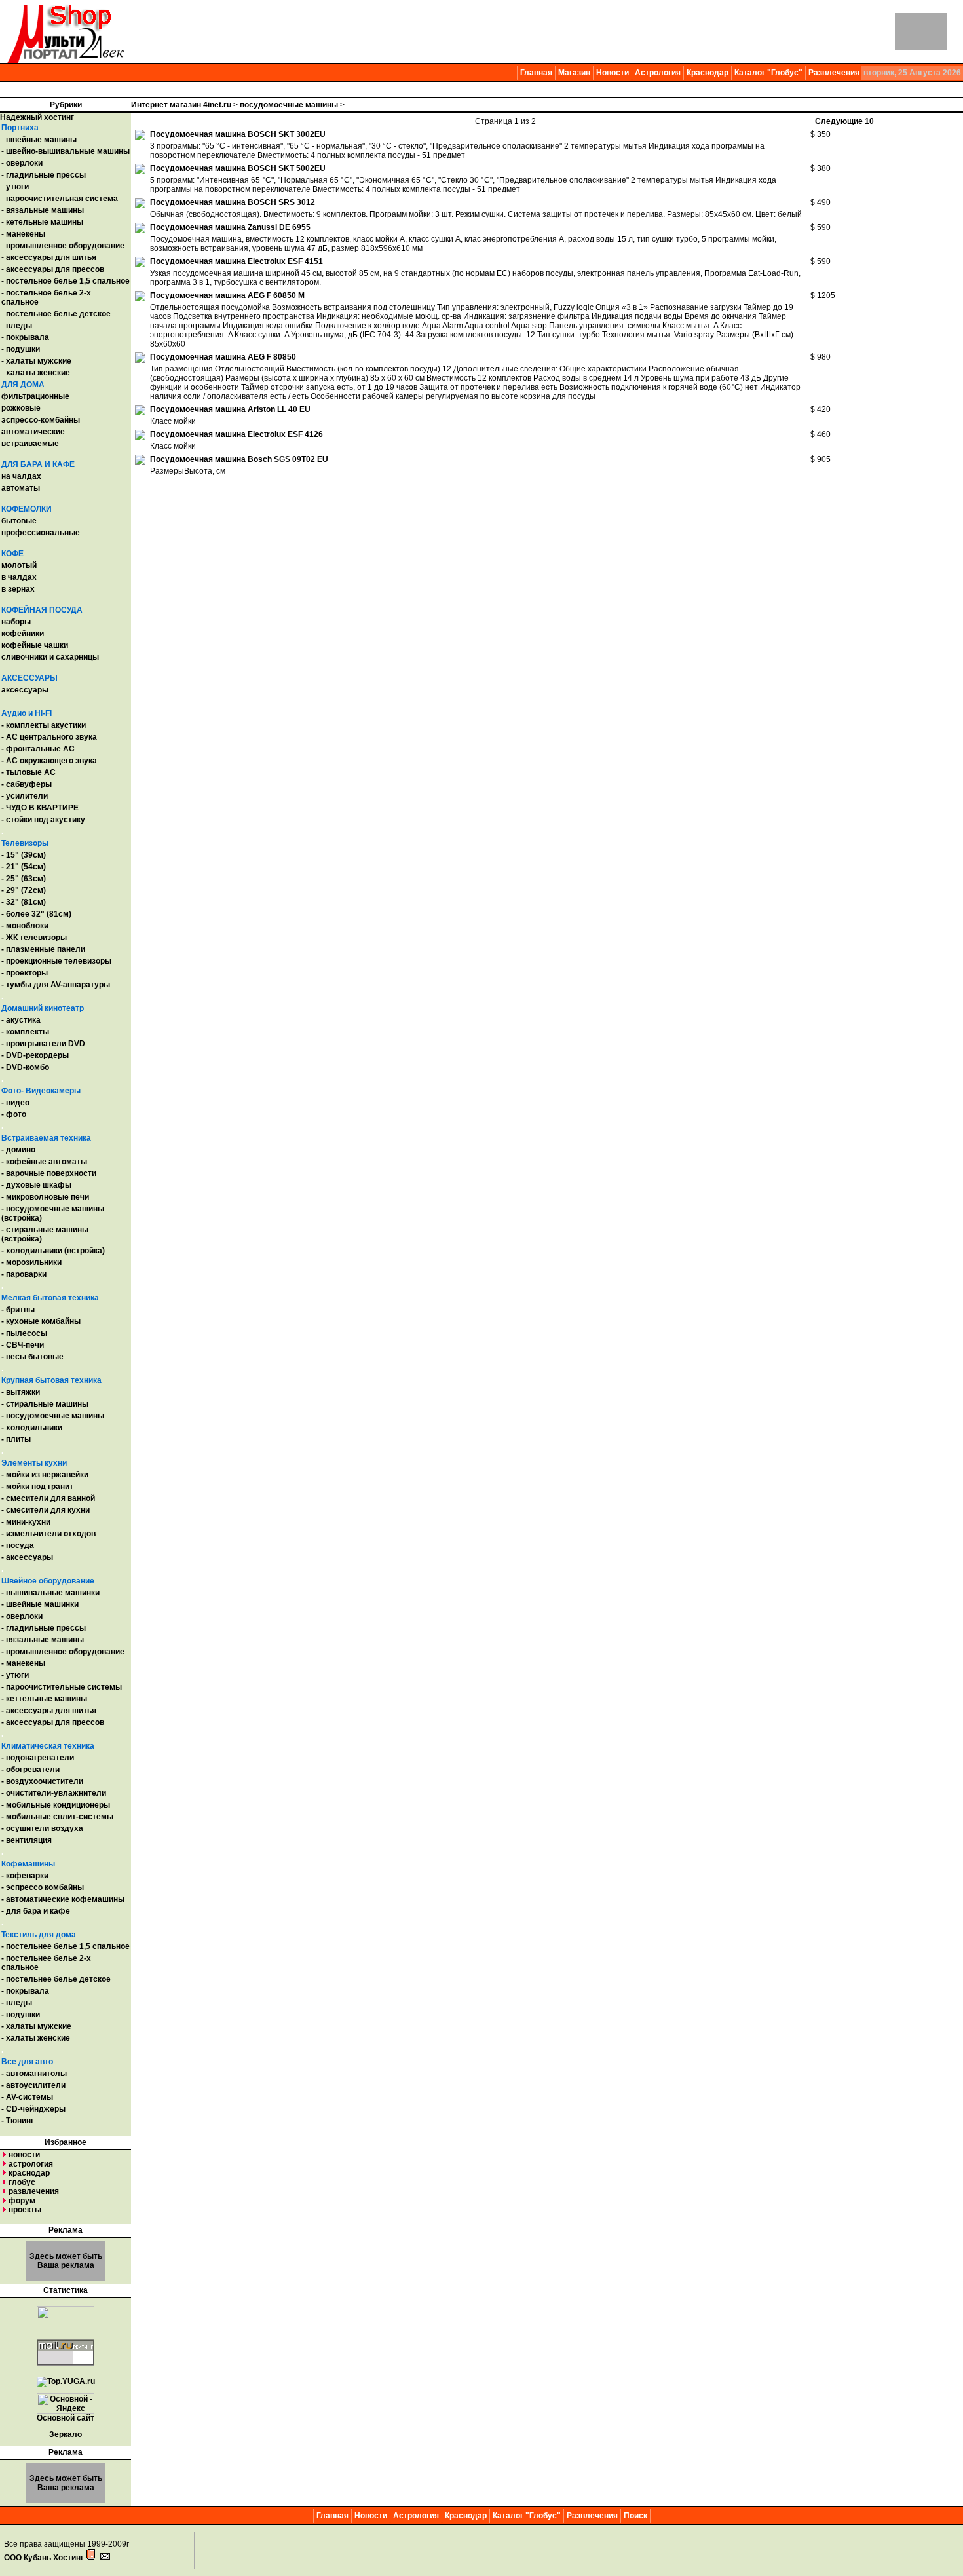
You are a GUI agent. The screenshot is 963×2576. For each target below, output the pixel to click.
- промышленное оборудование (63, 1652)
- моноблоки (25, 926)
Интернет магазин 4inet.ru (181, 105)
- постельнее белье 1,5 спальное (66, 1946)
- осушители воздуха (42, 1828)
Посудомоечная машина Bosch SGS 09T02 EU (239, 459)
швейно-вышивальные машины (68, 151)
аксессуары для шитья (51, 257)
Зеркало (66, 2434)
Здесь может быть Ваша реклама (66, 2261)
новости (24, 2155)
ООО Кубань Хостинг (44, 2558)
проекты (25, 2210)
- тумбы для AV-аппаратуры (56, 985)
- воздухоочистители (42, 1781)
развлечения (34, 2191)
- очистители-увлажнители (54, 1793)
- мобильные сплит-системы (57, 1817)
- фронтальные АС (38, 749)
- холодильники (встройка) (53, 1251)
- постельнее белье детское (56, 1979)
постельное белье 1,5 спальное (68, 281)
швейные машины (41, 140)
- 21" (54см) (24, 867)
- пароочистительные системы (62, 1687)
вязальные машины (45, 210)
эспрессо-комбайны (41, 420)
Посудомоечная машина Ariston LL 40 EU (230, 409)
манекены (26, 234)
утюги (17, 187)
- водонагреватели (38, 1758)
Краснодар (708, 73)
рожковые (21, 408)
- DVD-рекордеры (35, 1055)
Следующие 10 (844, 121)
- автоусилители (33, 2085)
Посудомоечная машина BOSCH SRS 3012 (233, 202)
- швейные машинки (40, 1604)
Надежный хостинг (37, 117)
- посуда (18, 1545)
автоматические (33, 432)
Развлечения (834, 73)
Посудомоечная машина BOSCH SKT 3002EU (238, 134)
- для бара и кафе (36, 1911)
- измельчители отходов (48, 1534)
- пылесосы (24, 1333)
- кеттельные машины (44, 1699)
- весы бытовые (32, 1357)
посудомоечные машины (289, 105)
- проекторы (25, 973)
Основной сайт (66, 2418)
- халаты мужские (36, 2026)
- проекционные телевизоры (56, 961)
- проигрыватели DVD (43, 1044)
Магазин (574, 73)
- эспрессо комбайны (43, 1887)
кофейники (23, 634)
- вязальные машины (43, 1640)
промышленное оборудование (65, 246)
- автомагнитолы (34, 2074)
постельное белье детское (58, 314)
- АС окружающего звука (49, 761)
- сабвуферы (27, 784)
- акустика (21, 1020)
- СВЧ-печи (23, 1345)
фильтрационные (35, 396)
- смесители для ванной (48, 1498)
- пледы (17, 2003)
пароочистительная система (62, 199)
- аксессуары (27, 1557)
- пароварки (24, 1274)
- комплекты (25, 1032)
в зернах (18, 589)
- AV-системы (27, 2097)
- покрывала (25, 1991)
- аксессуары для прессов (53, 1722)
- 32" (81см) (24, 902)
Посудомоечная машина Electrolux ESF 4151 (236, 261)
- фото (14, 1114)
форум (22, 2201)
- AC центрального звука (49, 737)
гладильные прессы (46, 175)
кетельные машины (45, 222)
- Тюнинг (18, 2121)
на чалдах (21, 476)
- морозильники (31, 1262)
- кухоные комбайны (41, 1321)
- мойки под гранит (37, 1487)
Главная (536, 73)
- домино (18, 1150)
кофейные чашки (35, 645)
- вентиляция (27, 1840)
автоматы (21, 488)
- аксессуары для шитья (49, 1711)
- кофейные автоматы (44, 1162)
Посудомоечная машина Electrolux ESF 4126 (236, 434)
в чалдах (19, 577)
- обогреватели (30, 1770)
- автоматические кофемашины (63, 1899)
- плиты (16, 1439)
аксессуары (25, 690)
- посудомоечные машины (53, 1416)
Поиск (635, 2516)
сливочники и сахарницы (50, 657)
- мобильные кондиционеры (56, 1805)
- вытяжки (21, 1392)
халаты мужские (39, 361)
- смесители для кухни (46, 1510)
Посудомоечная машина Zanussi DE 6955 (230, 227)
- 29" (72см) (24, 890)
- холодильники (32, 1428)
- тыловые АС (28, 772)
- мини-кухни (26, 1522)
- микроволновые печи (45, 1197)
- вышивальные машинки (50, 1593)
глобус (22, 2182)
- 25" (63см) (24, 879)
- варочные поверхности (49, 1173)
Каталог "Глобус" (768, 73)
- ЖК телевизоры (34, 938)
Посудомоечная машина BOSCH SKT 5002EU (238, 168)
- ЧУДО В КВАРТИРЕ (40, 808)
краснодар (29, 2173)
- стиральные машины (45, 1404)
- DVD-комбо (25, 1067)
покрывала (28, 337)
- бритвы (18, 1310)
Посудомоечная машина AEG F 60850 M (227, 295)
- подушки (21, 2015)
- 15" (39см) (24, 855)
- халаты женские (36, 2038)
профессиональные (41, 533)
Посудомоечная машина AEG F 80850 (223, 357)
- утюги (15, 1675)
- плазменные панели (43, 949)
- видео (15, 1103)
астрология (31, 2164)
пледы (19, 326)
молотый (19, 565)
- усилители (25, 796)
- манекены (23, 1663)
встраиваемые (30, 444)
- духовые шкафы (36, 1185)
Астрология (658, 73)
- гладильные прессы (44, 1628)
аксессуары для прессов (55, 269)
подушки (23, 349)
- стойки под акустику (43, 820)
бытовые (19, 521)
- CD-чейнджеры (33, 2109)
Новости (613, 73)
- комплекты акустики (44, 725)
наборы (16, 622)
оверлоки (24, 163)
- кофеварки (25, 1876)
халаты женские (38, 373)
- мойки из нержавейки (45, 1475)
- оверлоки (22, 1616)
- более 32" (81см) (36, 914)
